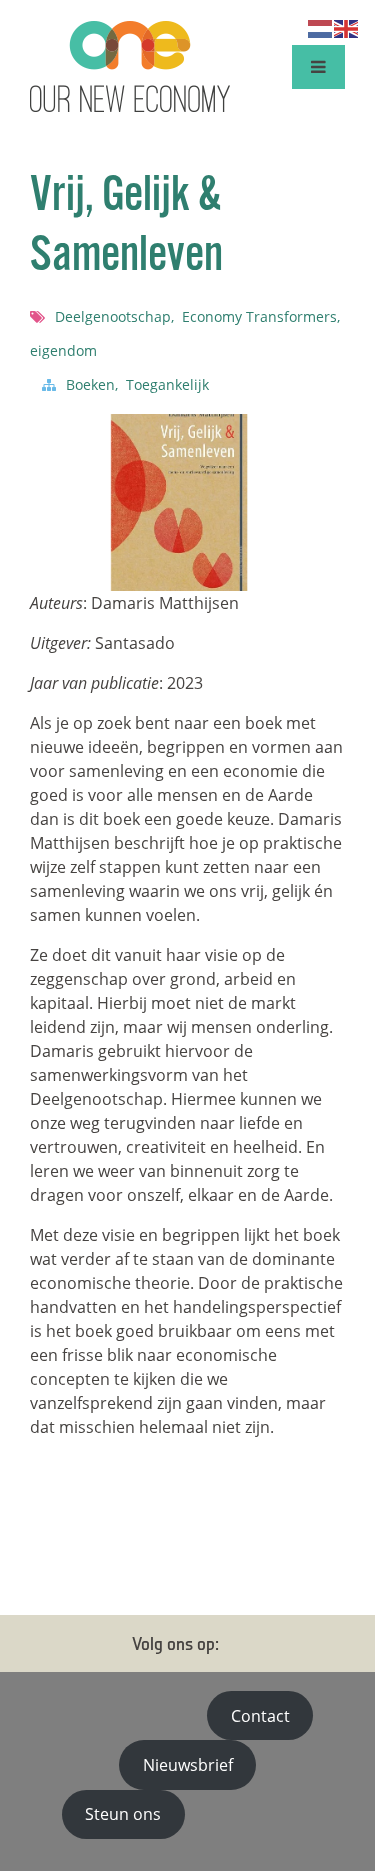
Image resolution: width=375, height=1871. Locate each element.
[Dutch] (321, 27)
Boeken (92, 384)
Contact (260, 1716)
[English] (347, 27)
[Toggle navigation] (318, 66)
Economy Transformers (261, 316)
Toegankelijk (167, 384)
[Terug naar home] (130, 67)
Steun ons (123, 1814)
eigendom (63, 350)
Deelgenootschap (114, 316)
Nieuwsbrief (188, 1765)
